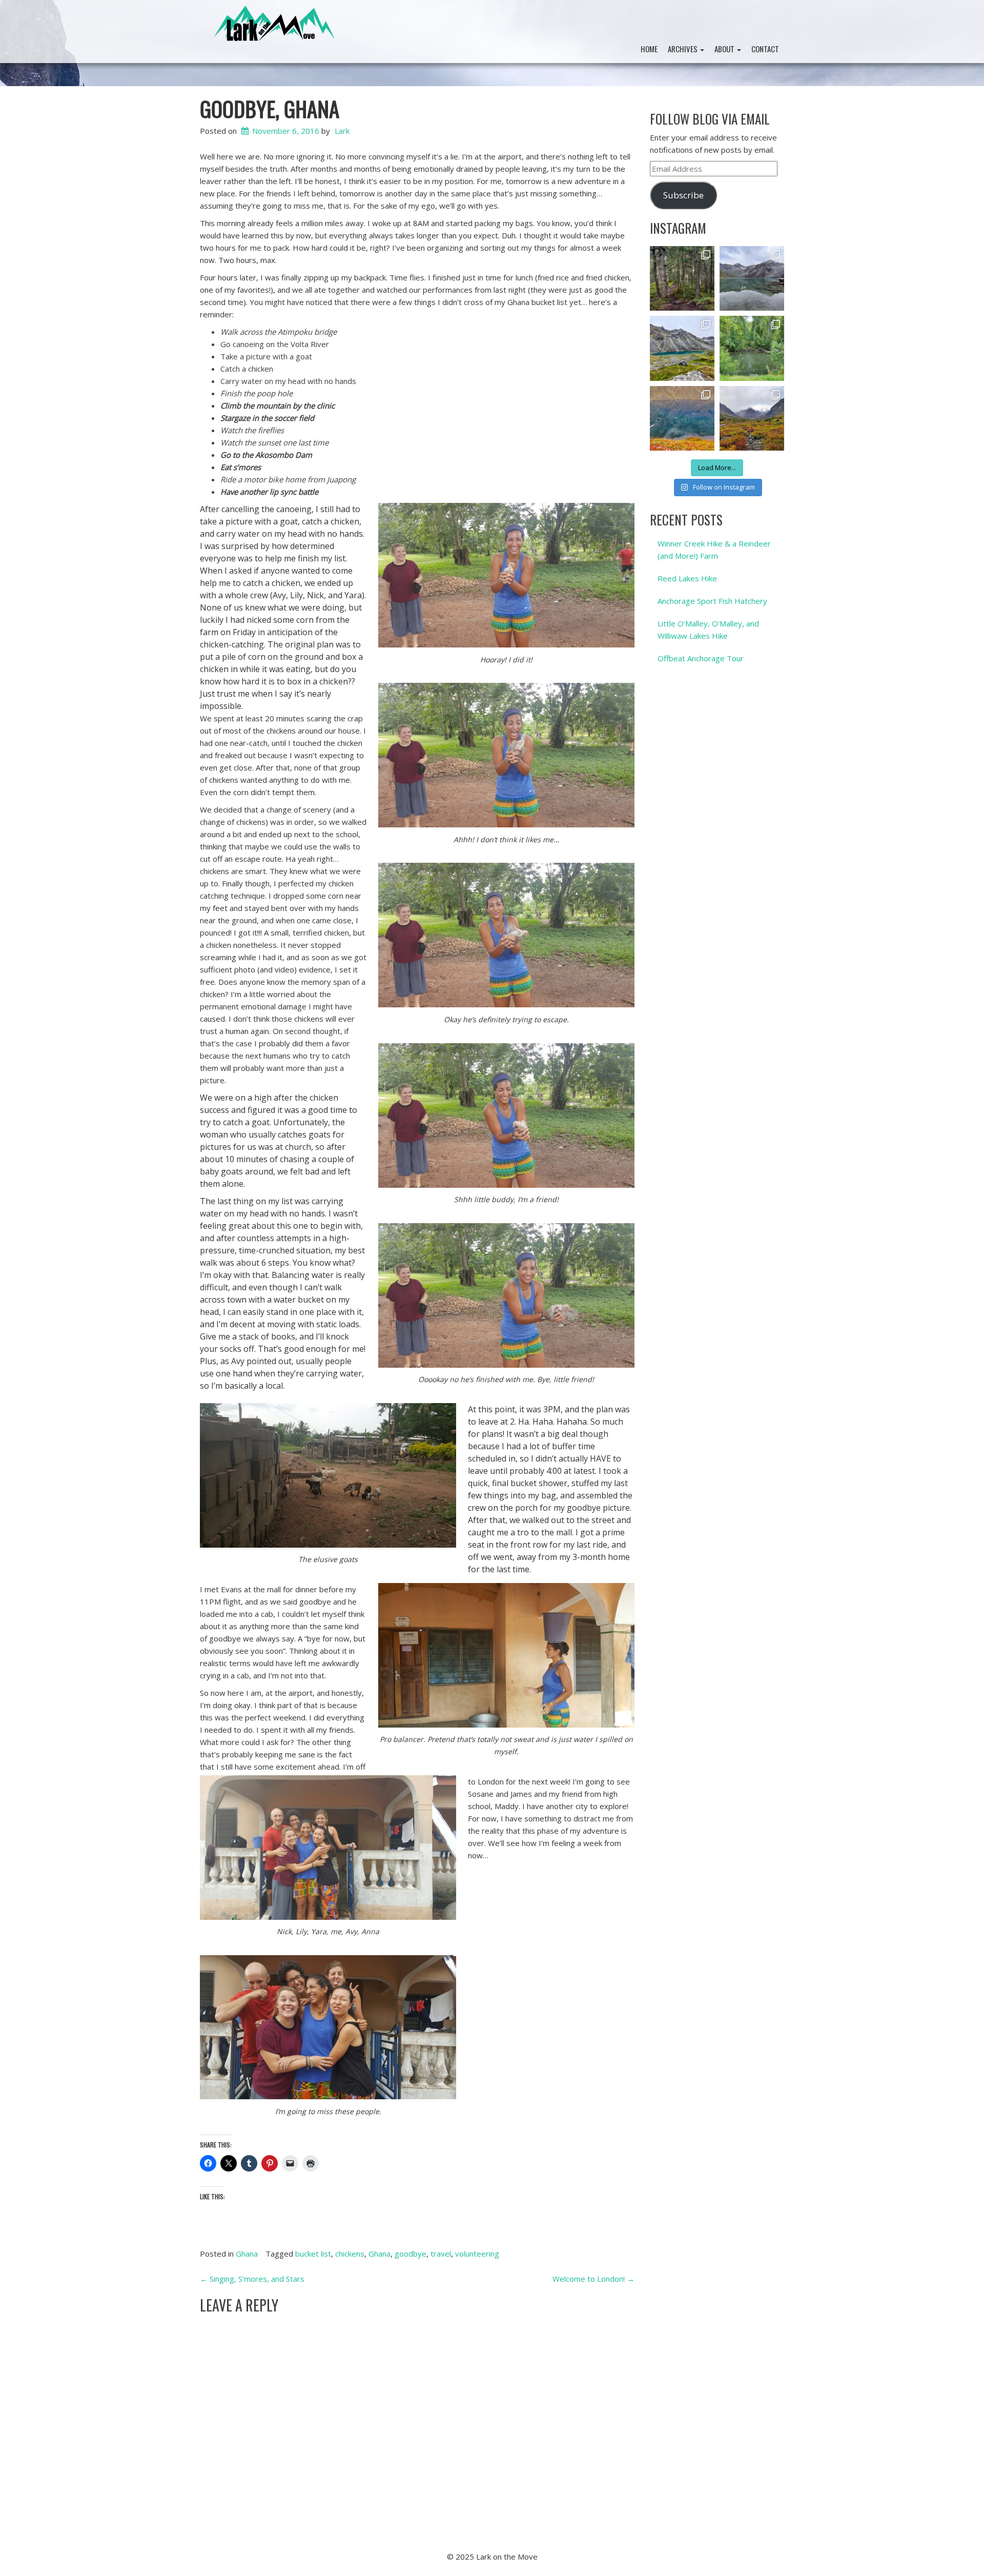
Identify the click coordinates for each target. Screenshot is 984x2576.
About (725, 49)
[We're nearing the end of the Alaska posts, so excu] (752, 278)
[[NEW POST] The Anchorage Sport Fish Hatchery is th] (752, 348)
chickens (350, 2254)
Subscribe (683, 195)
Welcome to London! (593, 2279)
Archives (683, 49)
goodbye (411, 2254)
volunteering (477, 2254)
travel (441, 2254)
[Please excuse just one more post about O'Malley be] (682, 418)
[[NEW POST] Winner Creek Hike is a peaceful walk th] (682, 278)
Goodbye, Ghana (270, 108)
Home (649, 49)
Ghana (247, 2254)
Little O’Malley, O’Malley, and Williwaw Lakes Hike (708, 630)
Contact (765, 49)
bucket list (313, 2254)
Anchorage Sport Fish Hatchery (712, 601)
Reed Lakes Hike (687, 578)
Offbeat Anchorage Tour (701, 658)
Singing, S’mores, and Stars (252, 2279)
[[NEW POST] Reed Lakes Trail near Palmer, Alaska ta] (682, 348)
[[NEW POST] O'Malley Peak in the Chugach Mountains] (752, 418)
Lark (342, 131)
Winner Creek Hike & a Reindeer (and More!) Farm (714, 550)
